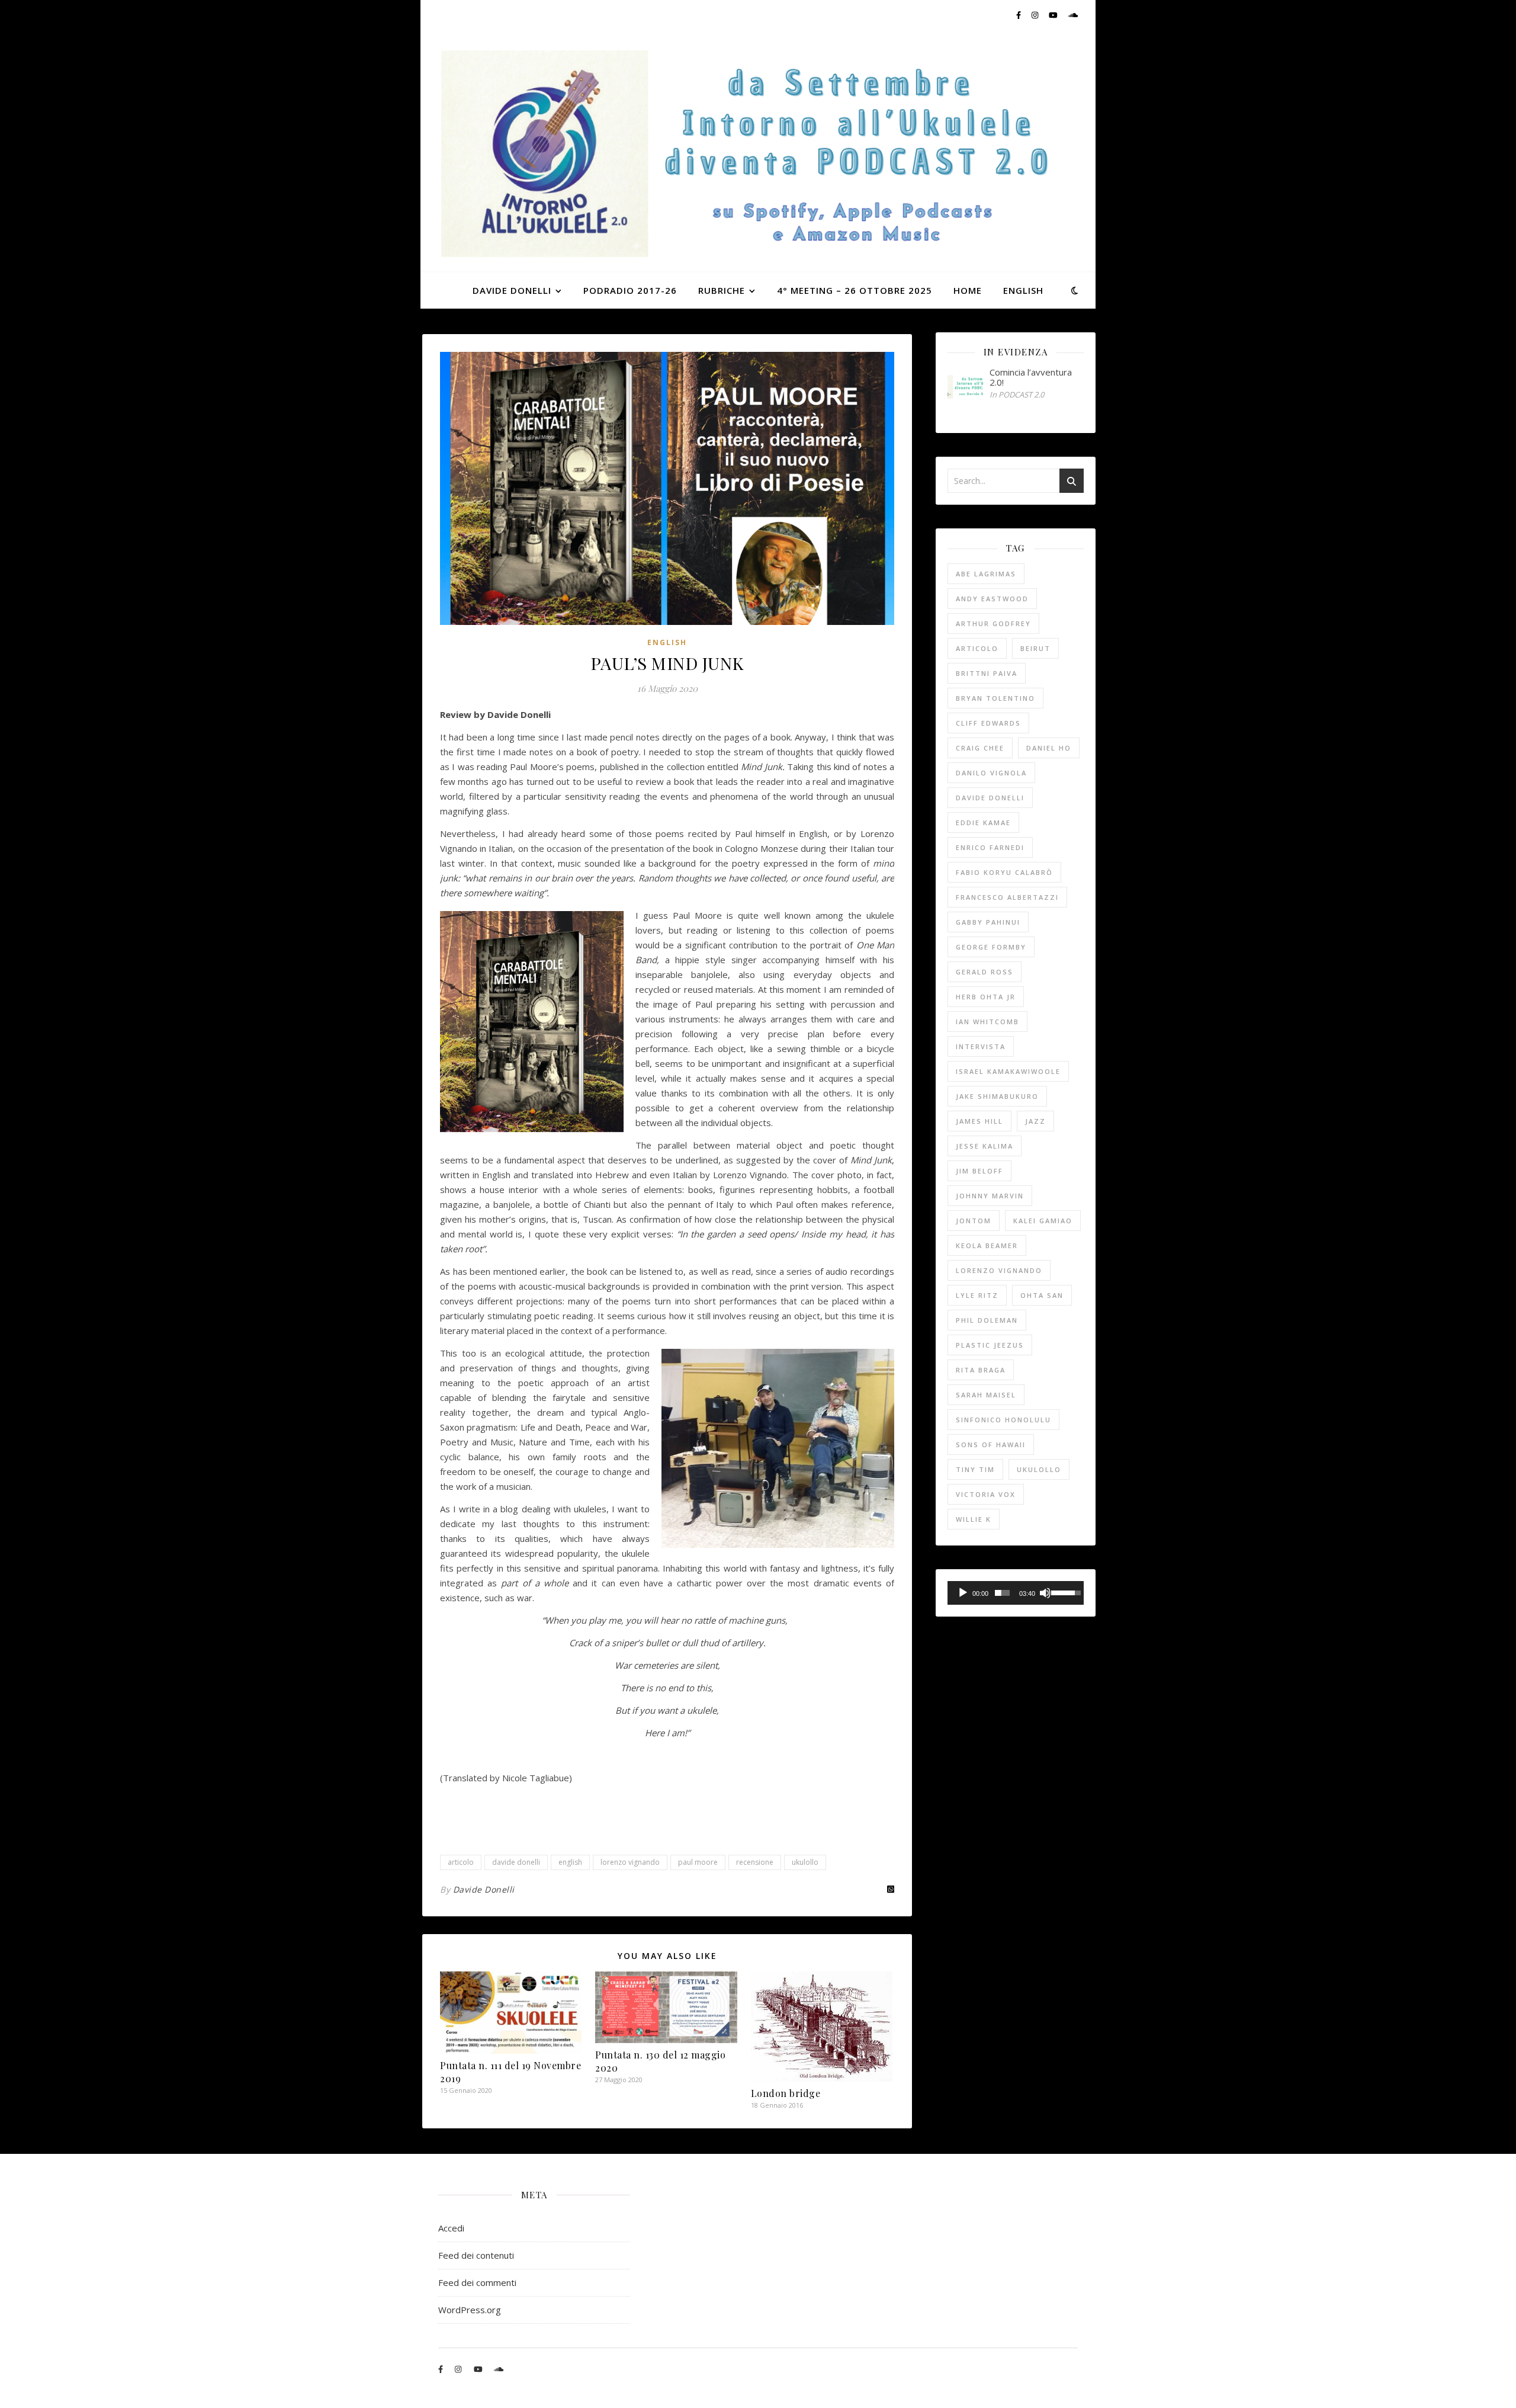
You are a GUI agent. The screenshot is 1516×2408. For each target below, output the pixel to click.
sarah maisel (986, 1395)
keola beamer (987, 1245)
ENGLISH (1023, 290)
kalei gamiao (1043, 1221)
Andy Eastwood (992, 599)
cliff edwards (988, 723)
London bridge (786, 2093)
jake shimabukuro (997, 1096)
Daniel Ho (1049, 748)
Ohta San (1042, 1295)
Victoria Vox (986, 1494)
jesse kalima (985, 1146)
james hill (979, 1121)
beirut (1035, 648)
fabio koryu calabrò (1004, 872)
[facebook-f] (1019, 15)
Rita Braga (981, 1370)
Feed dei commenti (477, 2282)
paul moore (698, 1862)
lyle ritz (977, 1295)
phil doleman (987, 1320)
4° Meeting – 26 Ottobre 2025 (855, 290)
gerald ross (985, 972)
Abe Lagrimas (986, 574)
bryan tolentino (995, 698)
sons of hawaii (991, 1445)
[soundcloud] (1073, 15)
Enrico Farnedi (990, 847)
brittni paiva (987, 673)
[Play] (963, 1593)
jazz (1035, 1121)
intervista (981, 1046)
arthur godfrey (993, 623)
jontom (974, 1221)
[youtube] (1054, 15)
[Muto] (1045, 1593)
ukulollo (805, 1862)
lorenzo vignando (630, 1862)
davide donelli (516, 1862)
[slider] (1003, 1593)
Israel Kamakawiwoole (1008, 1071)
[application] (1016, 1593)
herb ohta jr (986, 997)
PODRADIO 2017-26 (630, 290)
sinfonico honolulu (1003, 1420)
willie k (974, 1519)
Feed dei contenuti (476, 2255)
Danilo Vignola (991, 773)
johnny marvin (990, 1196)
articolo (461, 1862)
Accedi (451, 2228)
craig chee (980, 748)
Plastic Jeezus (990, 1345)
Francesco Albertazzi (1007, 897)
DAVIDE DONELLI (512, 290)
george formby (991, 947)
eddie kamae (983, 823)
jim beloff (979, 1171)
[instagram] (1036, 15)
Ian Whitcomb (987, 1022)
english (570, 1862)
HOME (968, 290)
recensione (755, 1862)
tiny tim (975, 1469)
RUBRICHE (722, 290)
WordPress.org (470, 2310)
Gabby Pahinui (988, 922)
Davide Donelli (484, 1889)
